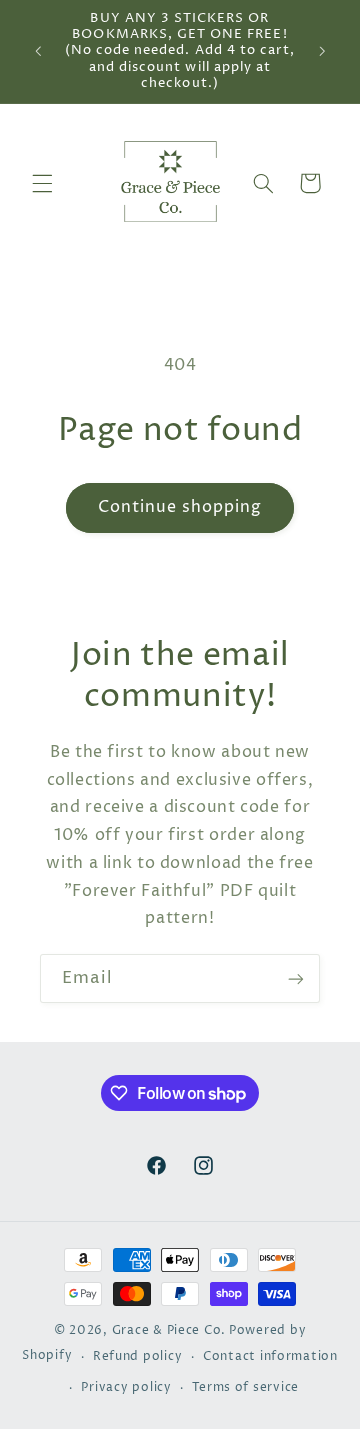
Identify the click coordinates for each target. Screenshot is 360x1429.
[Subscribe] (296, 978)
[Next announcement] (322, 51)
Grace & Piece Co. (169, 1331)
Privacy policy (126, 1388)
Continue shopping (180, 507)
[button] (42, 183)
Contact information (270, 1357)
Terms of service (245, 1388)
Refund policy (138, 1357)
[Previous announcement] (38, 51)
